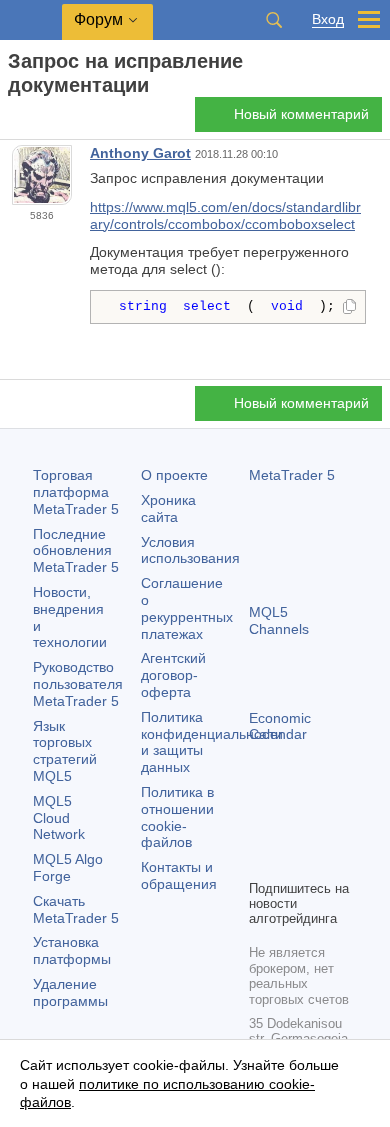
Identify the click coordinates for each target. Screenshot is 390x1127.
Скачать (76, 909)
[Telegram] (293, 829)
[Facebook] (261, 829)
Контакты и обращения (179, 875)
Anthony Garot (140, 153)
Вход (328, 19)
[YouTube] (261, 861)
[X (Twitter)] (325, 829)
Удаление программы (70, 992)
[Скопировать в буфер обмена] (349, 308)
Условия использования (190, 550)
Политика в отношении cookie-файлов (177, 817)
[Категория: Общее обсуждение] (38, 120)
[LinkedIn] (293, 861)
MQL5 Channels (279, 620)
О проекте (174, 475)
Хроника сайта (168, 508)
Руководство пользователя (78, 684)
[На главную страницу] (14, 120)
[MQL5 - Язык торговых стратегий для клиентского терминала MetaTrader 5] (31, 20)
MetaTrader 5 (292, 475)
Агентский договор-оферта (173, 675)
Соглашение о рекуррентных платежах (187, 608)
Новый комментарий (301, 114)
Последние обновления (76, 551)
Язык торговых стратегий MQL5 (65, 751)
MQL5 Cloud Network (59, 818)
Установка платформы (72, 950)
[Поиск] (274, 20)
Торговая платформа (76, 492)
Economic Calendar (280, 726)
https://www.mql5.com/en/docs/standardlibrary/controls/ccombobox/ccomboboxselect (225, 215)
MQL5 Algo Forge (68, 867)
